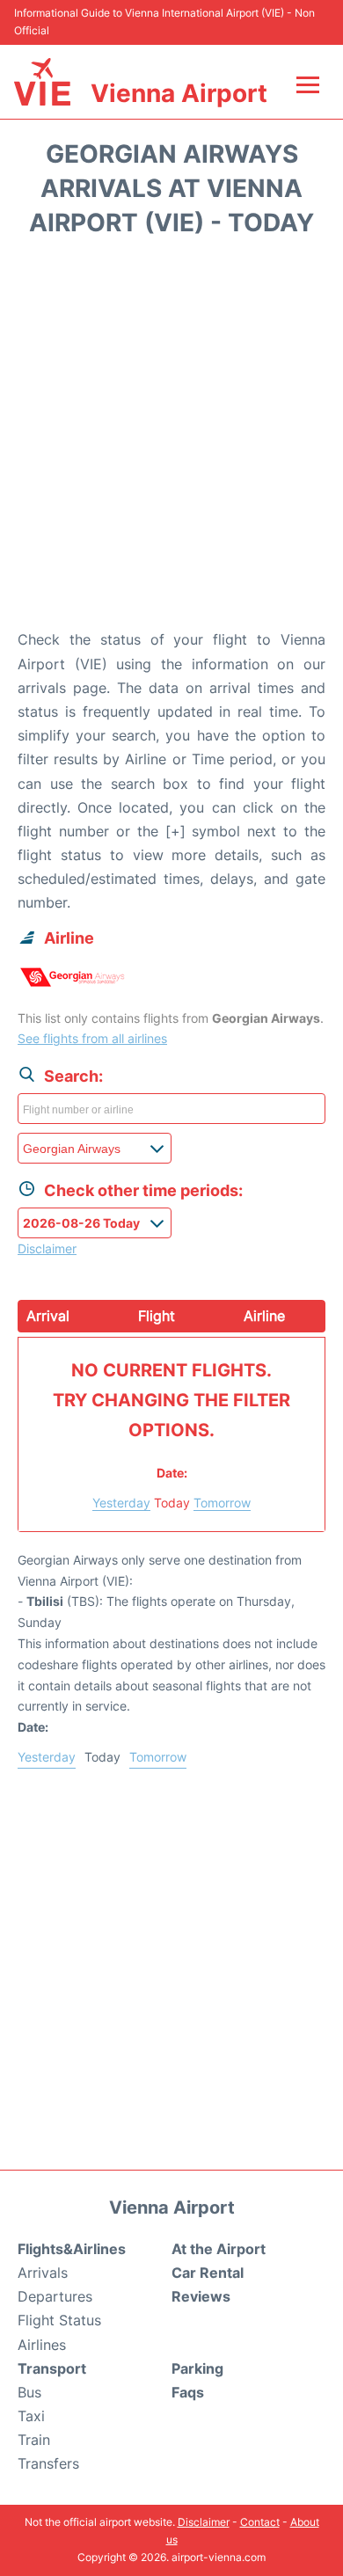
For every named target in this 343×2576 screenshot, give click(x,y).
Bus (29, 2392)
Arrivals (43, 2273)
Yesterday (121, 1503)
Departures (55, 2296)
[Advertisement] (171, 439)
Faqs (188, 2392)
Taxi (31, 2416)
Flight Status (59, 2320)
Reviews (201, 2296)
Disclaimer (204, 2522)
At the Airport (219, 2249)
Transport (52, 2368)
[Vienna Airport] (42, 82)
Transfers (48, 2463)
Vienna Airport (179, 93)
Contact (260, 2522)
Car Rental (208, 2273)
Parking (197, 2368)
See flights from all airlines (92, 1038)
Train (34, 2440)
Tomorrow (222, 1503)
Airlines (42, 2345)
